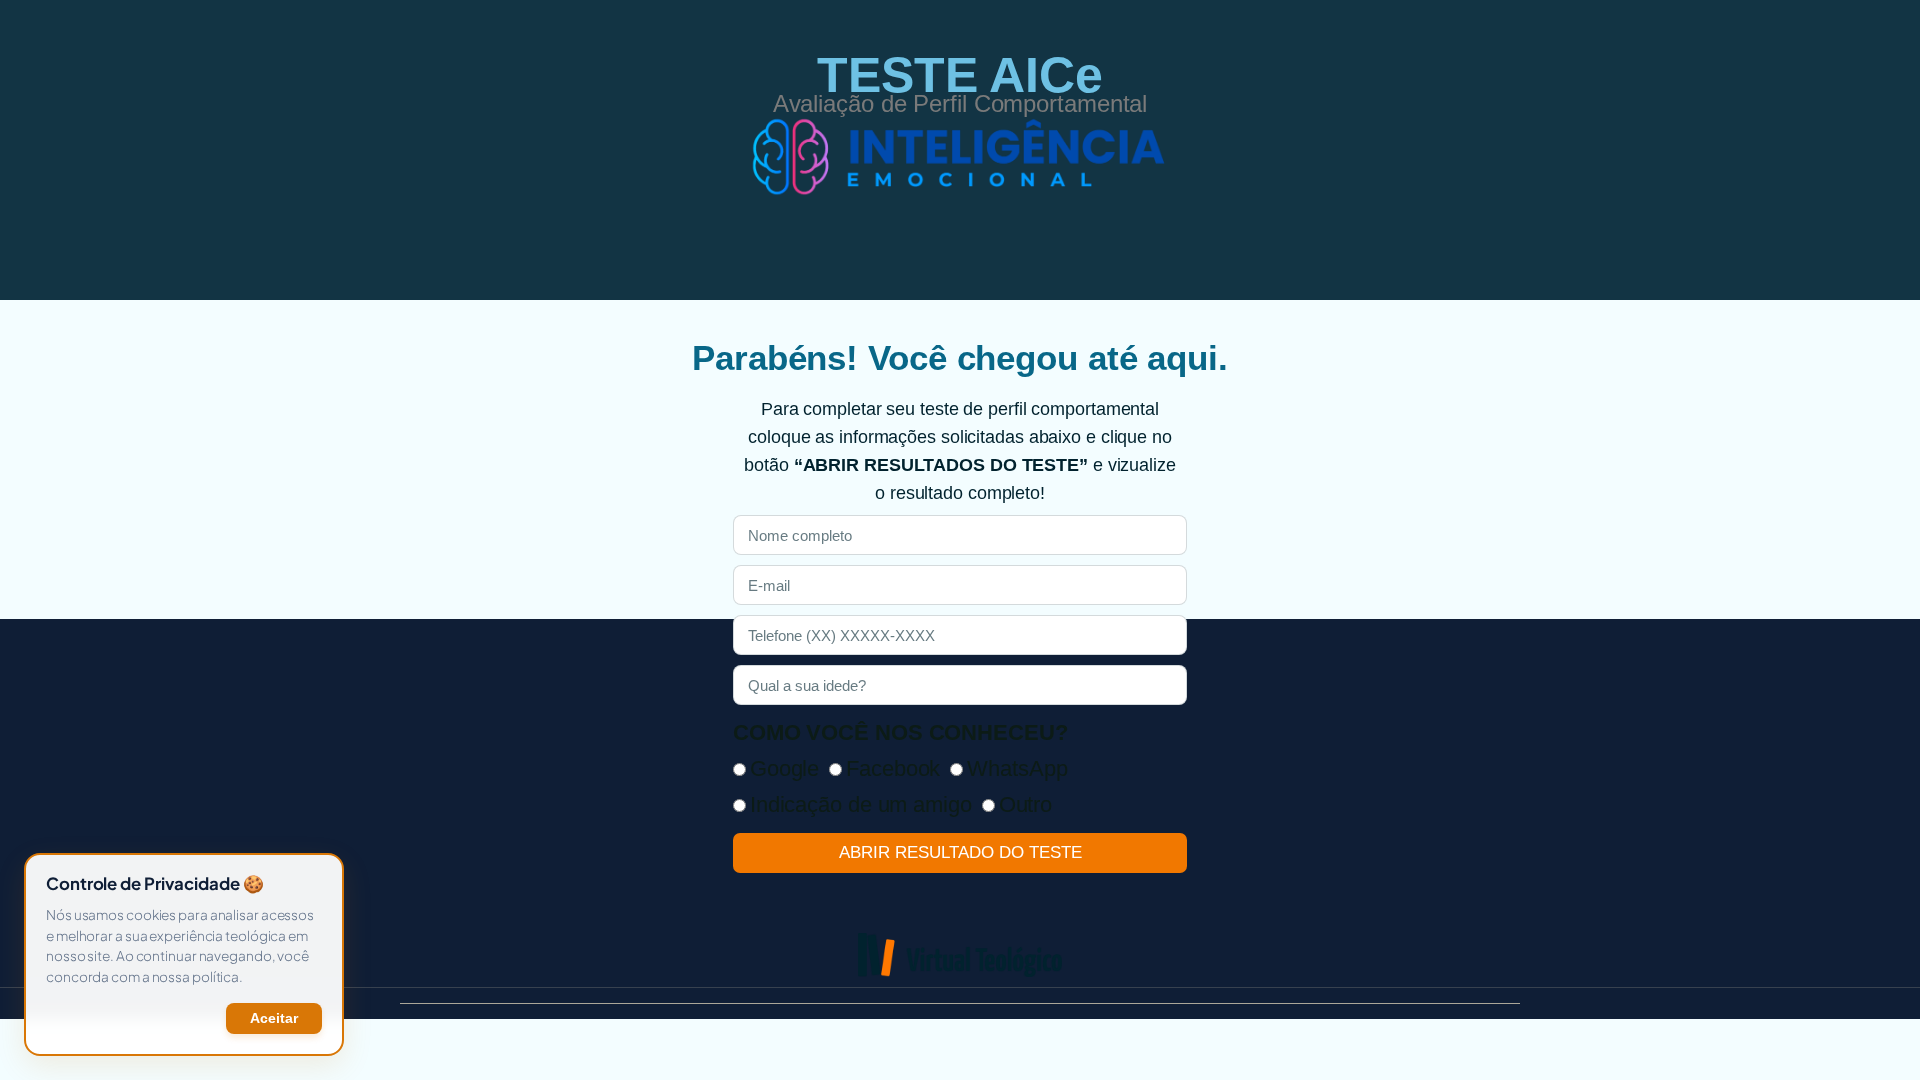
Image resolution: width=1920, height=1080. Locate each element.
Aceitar (274, 1018)
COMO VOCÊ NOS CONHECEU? (900, 732)
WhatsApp (1017, 768)
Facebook (893, 768)
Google (784, 768)
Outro (1026, 804)
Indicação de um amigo (861, 804)
